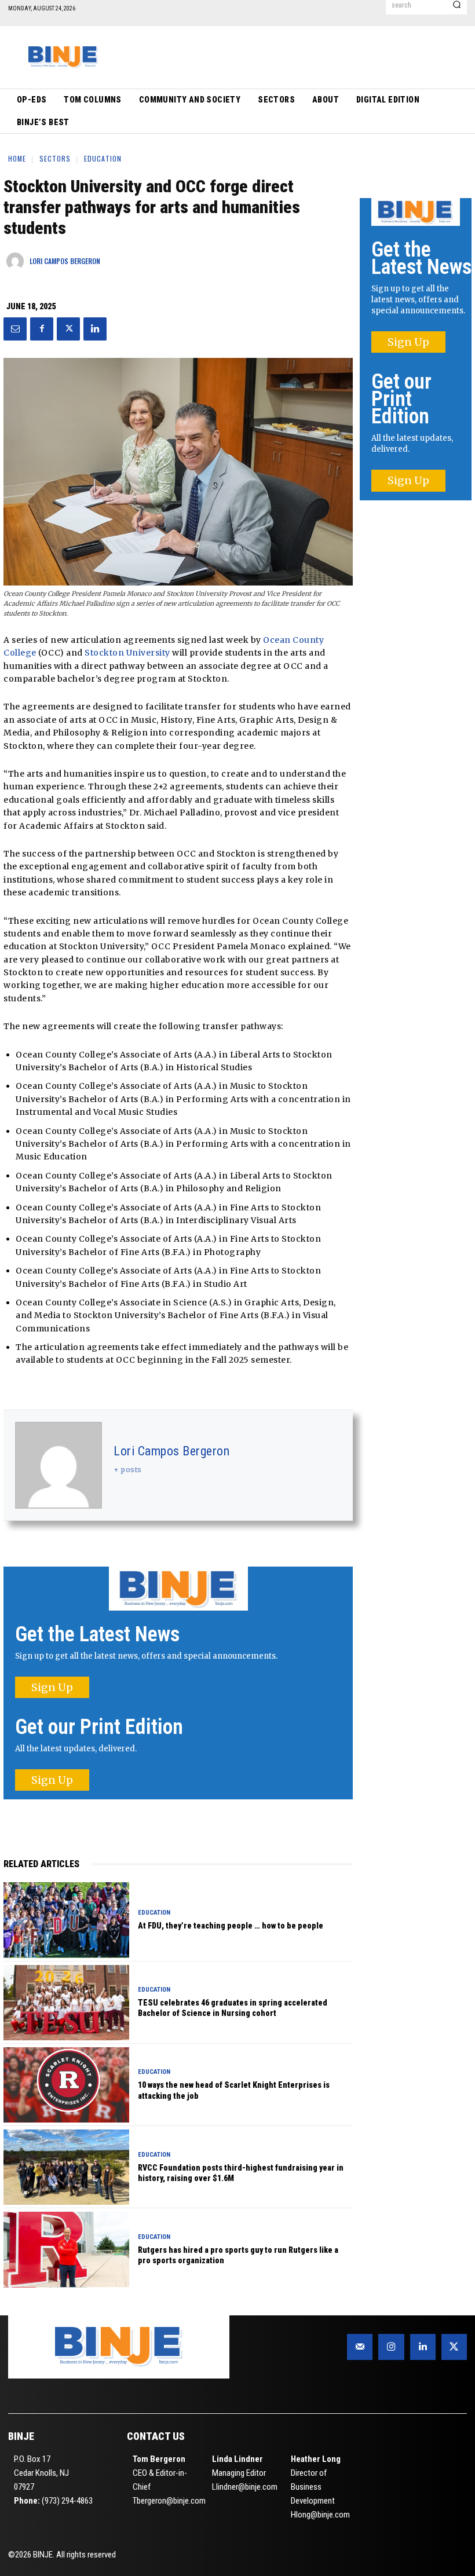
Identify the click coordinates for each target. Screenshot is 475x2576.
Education (103, 158)
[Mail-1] (360, 2347)
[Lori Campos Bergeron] (18, 261)
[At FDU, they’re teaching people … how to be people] (66, 1920)
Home (17, 158)
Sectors (55, 158)
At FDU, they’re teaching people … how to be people (231, 1926)
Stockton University (127, 653)
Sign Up (52, 1687)
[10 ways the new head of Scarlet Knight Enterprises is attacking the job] (66, 2085)
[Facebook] (42, 329)
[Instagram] (391, 2347)
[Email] (15, 329)
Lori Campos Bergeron (65, 261)
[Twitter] (68, 329)
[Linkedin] (95, 329)
